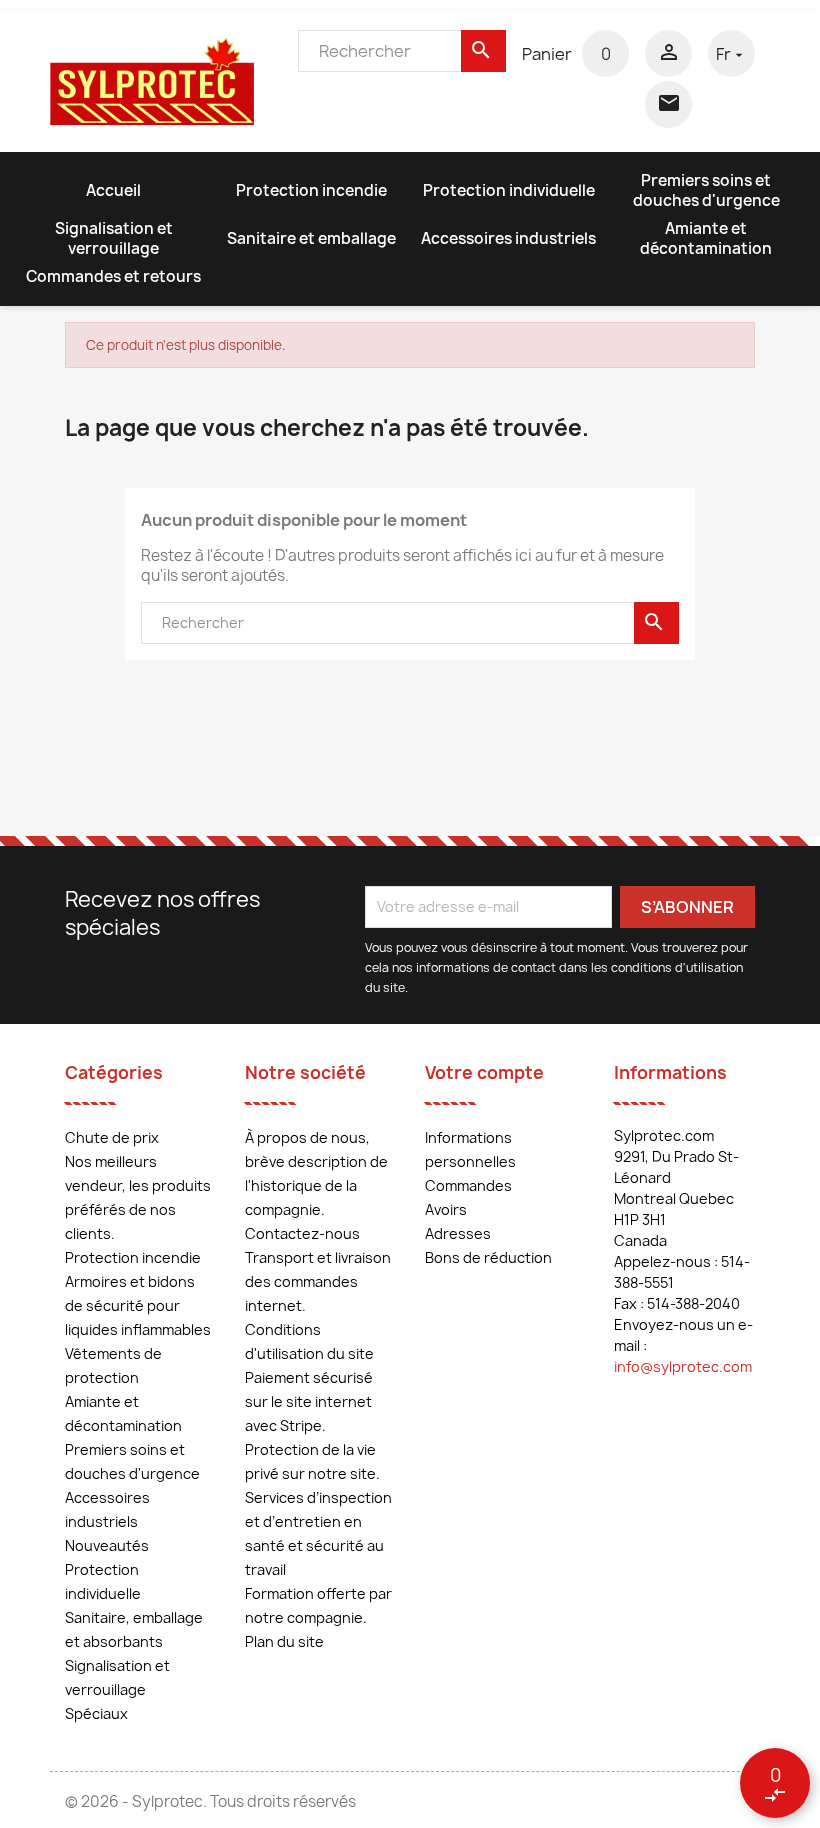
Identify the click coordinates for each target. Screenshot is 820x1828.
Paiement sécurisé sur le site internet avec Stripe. (309, 1401)
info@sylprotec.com (683, 1366)
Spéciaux (96, 1713)
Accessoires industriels (508, 238)
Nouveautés (107, 1545)
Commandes (468, 1185)
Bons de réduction (488, 1257)
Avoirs (446, 1209)
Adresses (458, 1233)
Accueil (113, 190)
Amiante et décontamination (706, 238)
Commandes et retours (113, 276)
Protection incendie (311, 190)
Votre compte (484, 1072)
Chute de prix (112, 1137)
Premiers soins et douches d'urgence (706, 190)
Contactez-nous (302, 1233)
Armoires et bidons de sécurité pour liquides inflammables (138, 1305)
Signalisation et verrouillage (114, 238)
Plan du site (284, 1641)
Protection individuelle (509, 190)
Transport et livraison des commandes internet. (318, 1281)
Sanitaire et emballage (311, 238)
